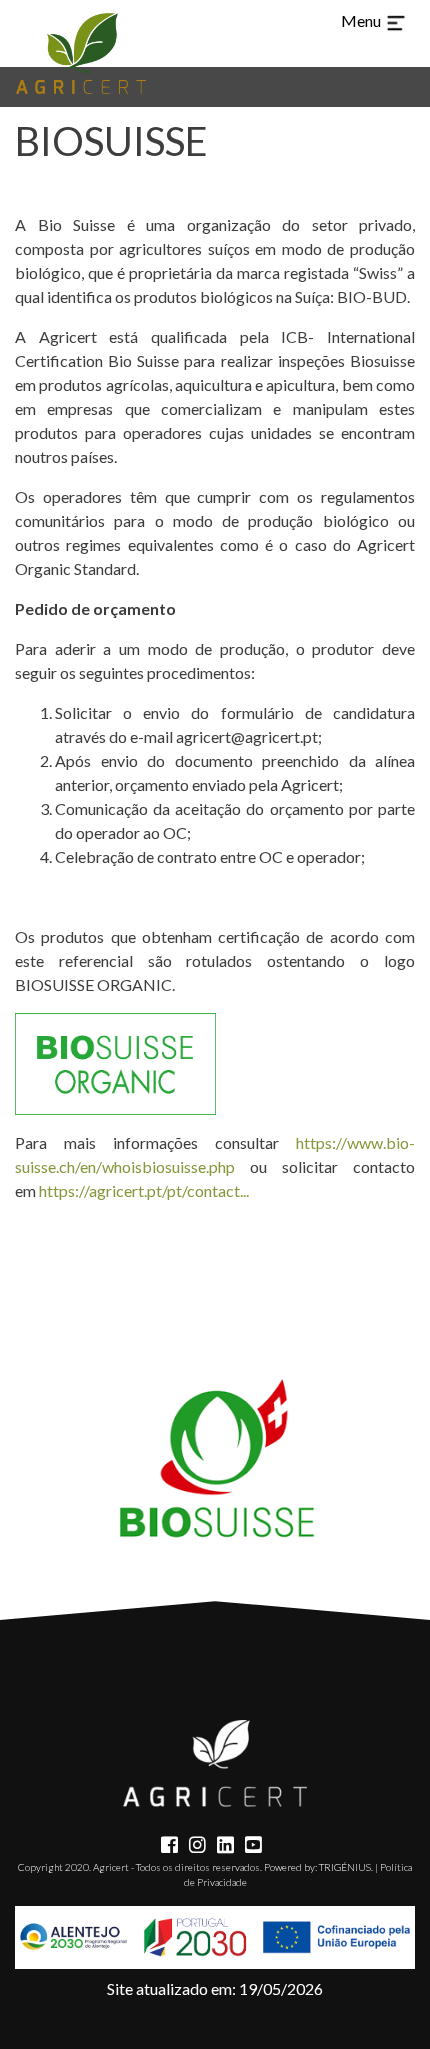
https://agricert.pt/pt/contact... (144, 1190)
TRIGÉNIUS (345, 1867)
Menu (362, 20)
